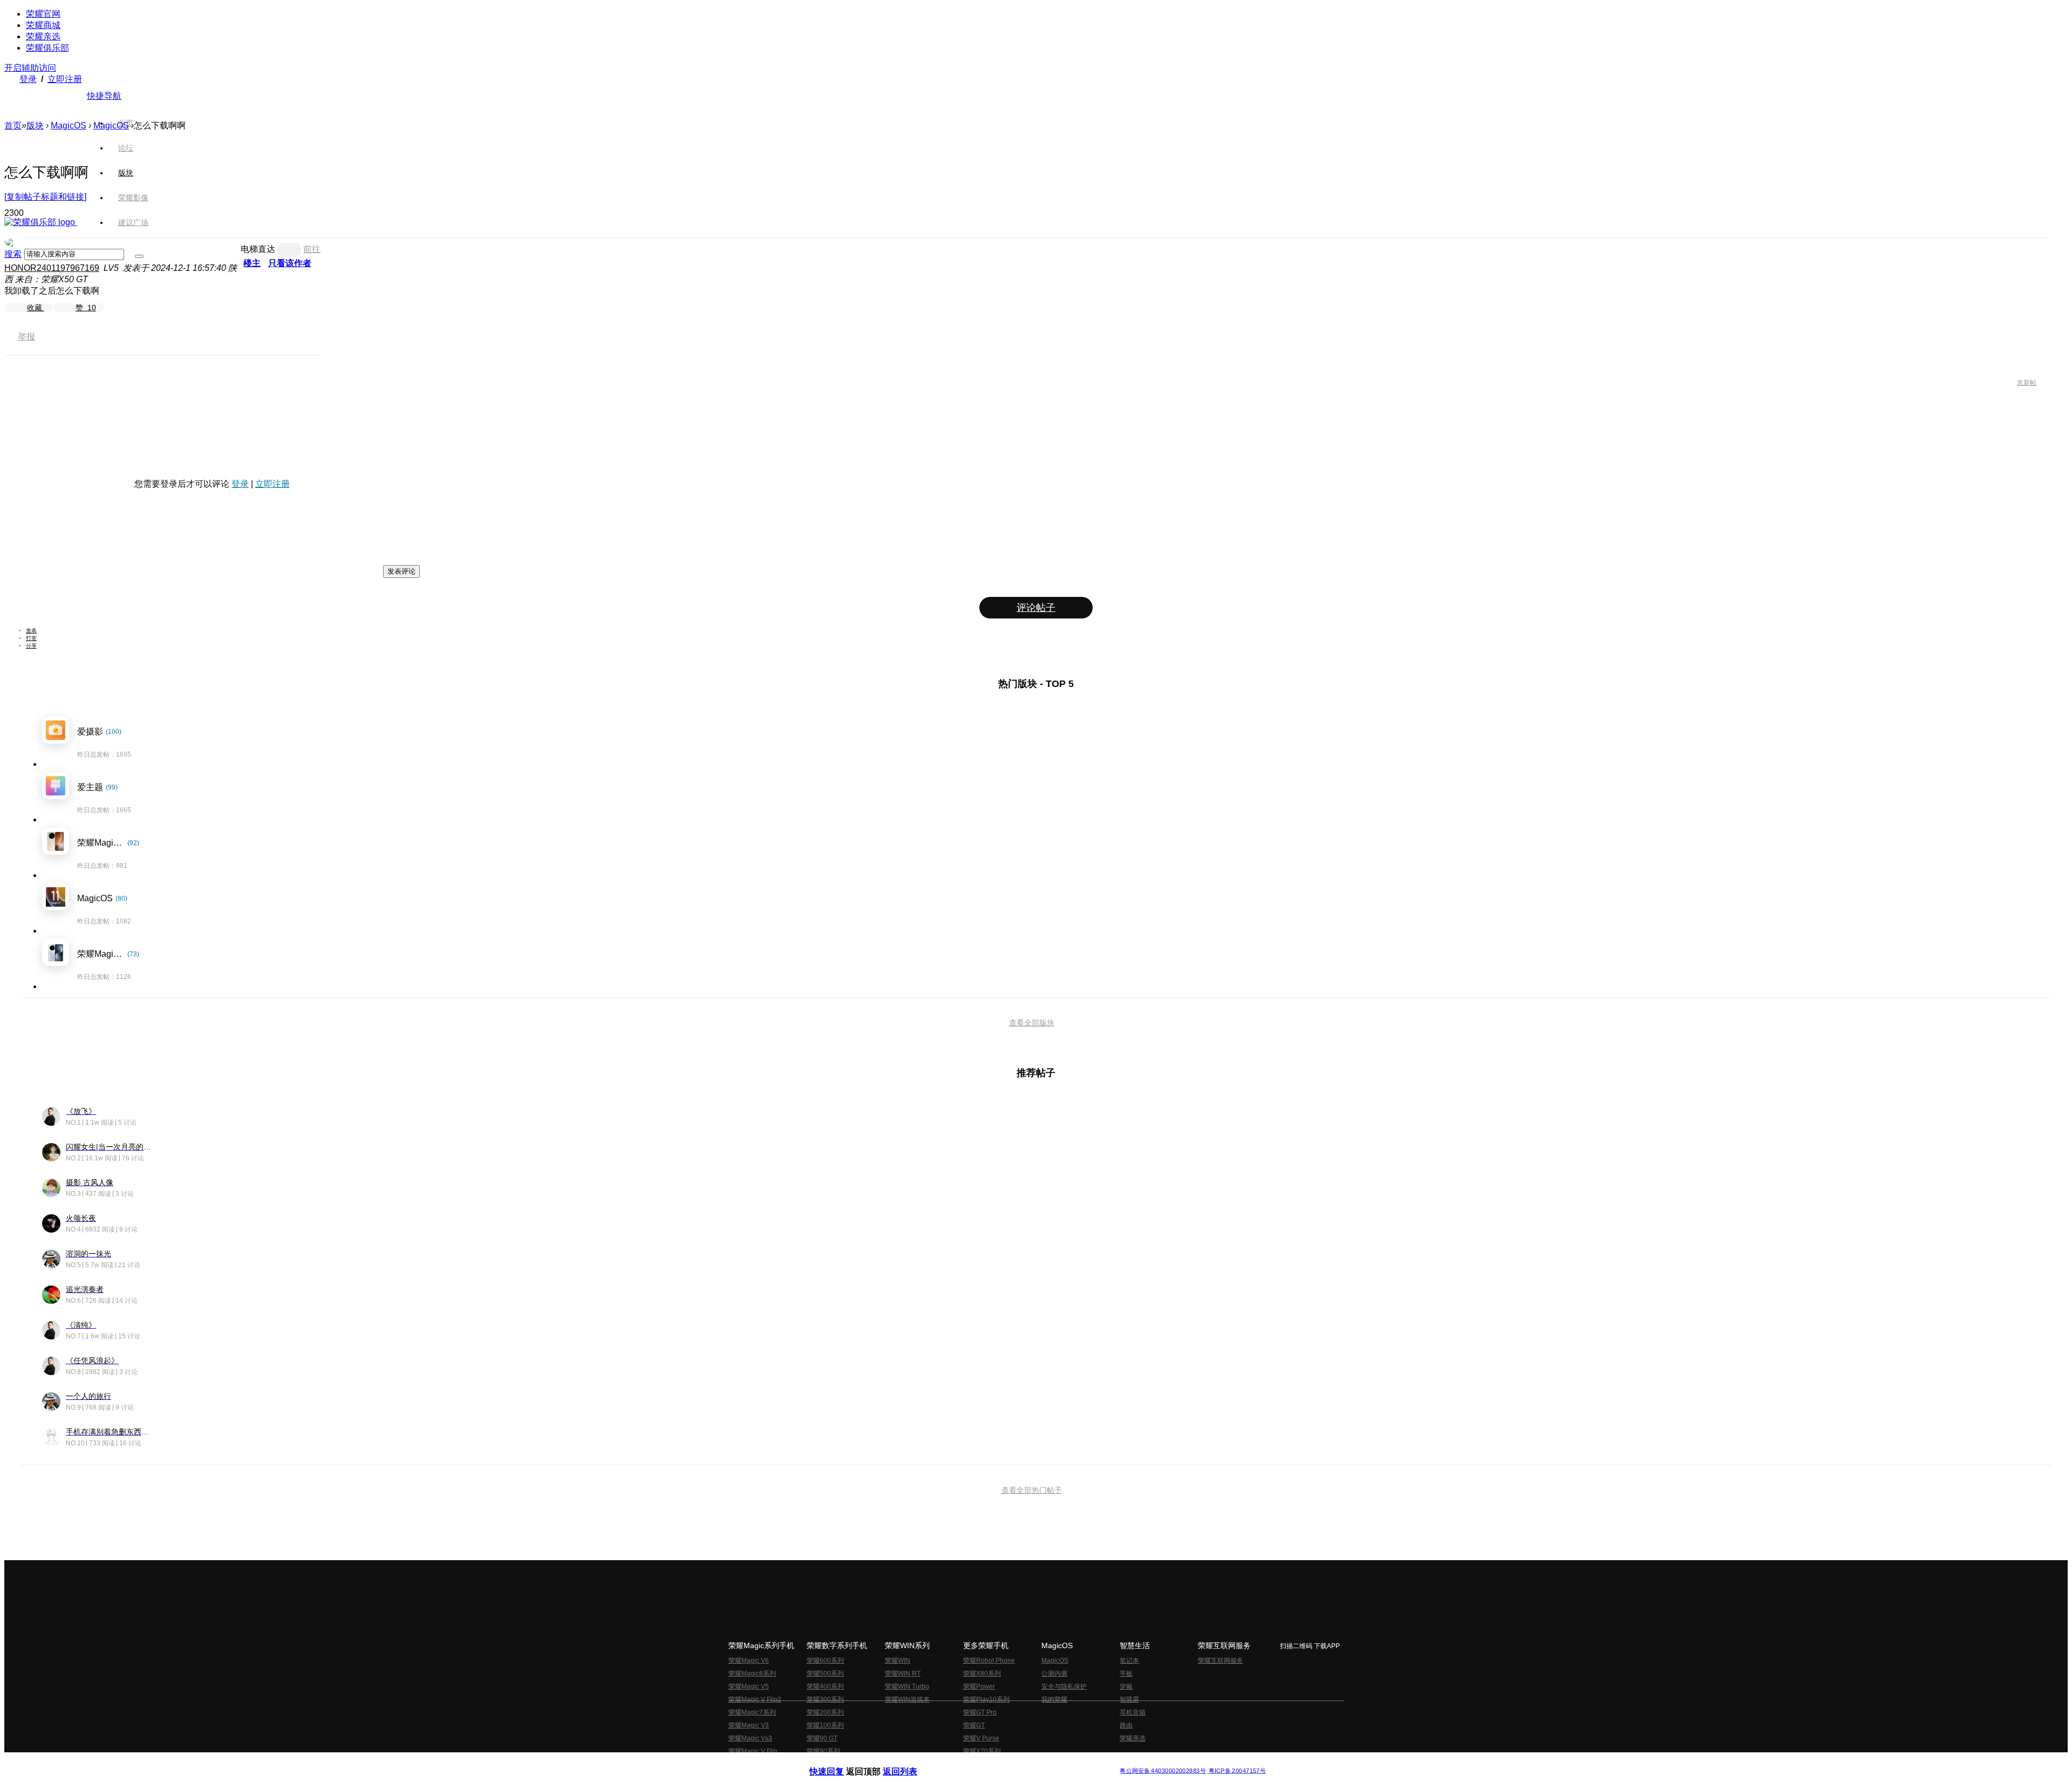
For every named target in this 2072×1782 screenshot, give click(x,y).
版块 (35, 125)
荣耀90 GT (822, 1738)
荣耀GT (974, 1725)
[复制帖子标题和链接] (45, 197)
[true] (139, 256)
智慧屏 (1129, 1699)
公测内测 (1054, 1674)
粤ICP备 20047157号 (1236, 1771)
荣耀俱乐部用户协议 (838, 1762)
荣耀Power (979, 1686)
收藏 (36, 308)
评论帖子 (1036, 608)
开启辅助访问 (30, 68)
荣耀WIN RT (903, 1674)
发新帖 (2027, 383)
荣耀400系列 (825, 1686)
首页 (126, 123)
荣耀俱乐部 (47, 48)
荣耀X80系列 (982, 1674)
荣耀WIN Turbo (907, 1686)
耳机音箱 (1133, 1712)
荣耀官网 (43, 14)
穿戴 (1126, 1686)
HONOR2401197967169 (52, 268)
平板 (1126, 1674)
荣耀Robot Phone (989, 1661)
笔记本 (1129, 1661)
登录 (28, 79)
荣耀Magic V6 (749, 1661)
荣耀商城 (43, 25)
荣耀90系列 (823, 1751)
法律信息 (1000, 1762)
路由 (1126, 1725)
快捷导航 (104, 96)
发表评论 (401, 571)
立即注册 (65, 79)
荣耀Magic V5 (749, 1686)
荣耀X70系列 (982, 1751)
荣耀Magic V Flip (753, 1751)
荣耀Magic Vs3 (750, 1738)
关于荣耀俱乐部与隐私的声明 (910, 1762)
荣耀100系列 (825, 1725)
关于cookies (970, 1762)
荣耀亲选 (43, 36)
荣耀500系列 (825, 1674)
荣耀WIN (898, 1661)
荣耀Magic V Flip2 (755, 1699)
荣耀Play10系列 (986, 1699)
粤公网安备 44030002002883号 (1163, 1771)
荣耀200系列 (825, 1712)
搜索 (13, 254)
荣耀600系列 (825, 1661)
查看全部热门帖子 (1032, 1490)
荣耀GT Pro (980, 1712)
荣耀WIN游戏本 (907, 1699)
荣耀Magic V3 (749, 1725)
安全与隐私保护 (1064, 1686)
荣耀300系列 (825, 1699)
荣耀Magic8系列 (752, 1674)
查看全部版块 (1032, 1023)
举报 (26, 336)
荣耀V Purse (981, 1738)
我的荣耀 (1054, 1699)
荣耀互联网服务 (1221, 1661)
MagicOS (69, 125)
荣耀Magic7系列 (752, 1712)
